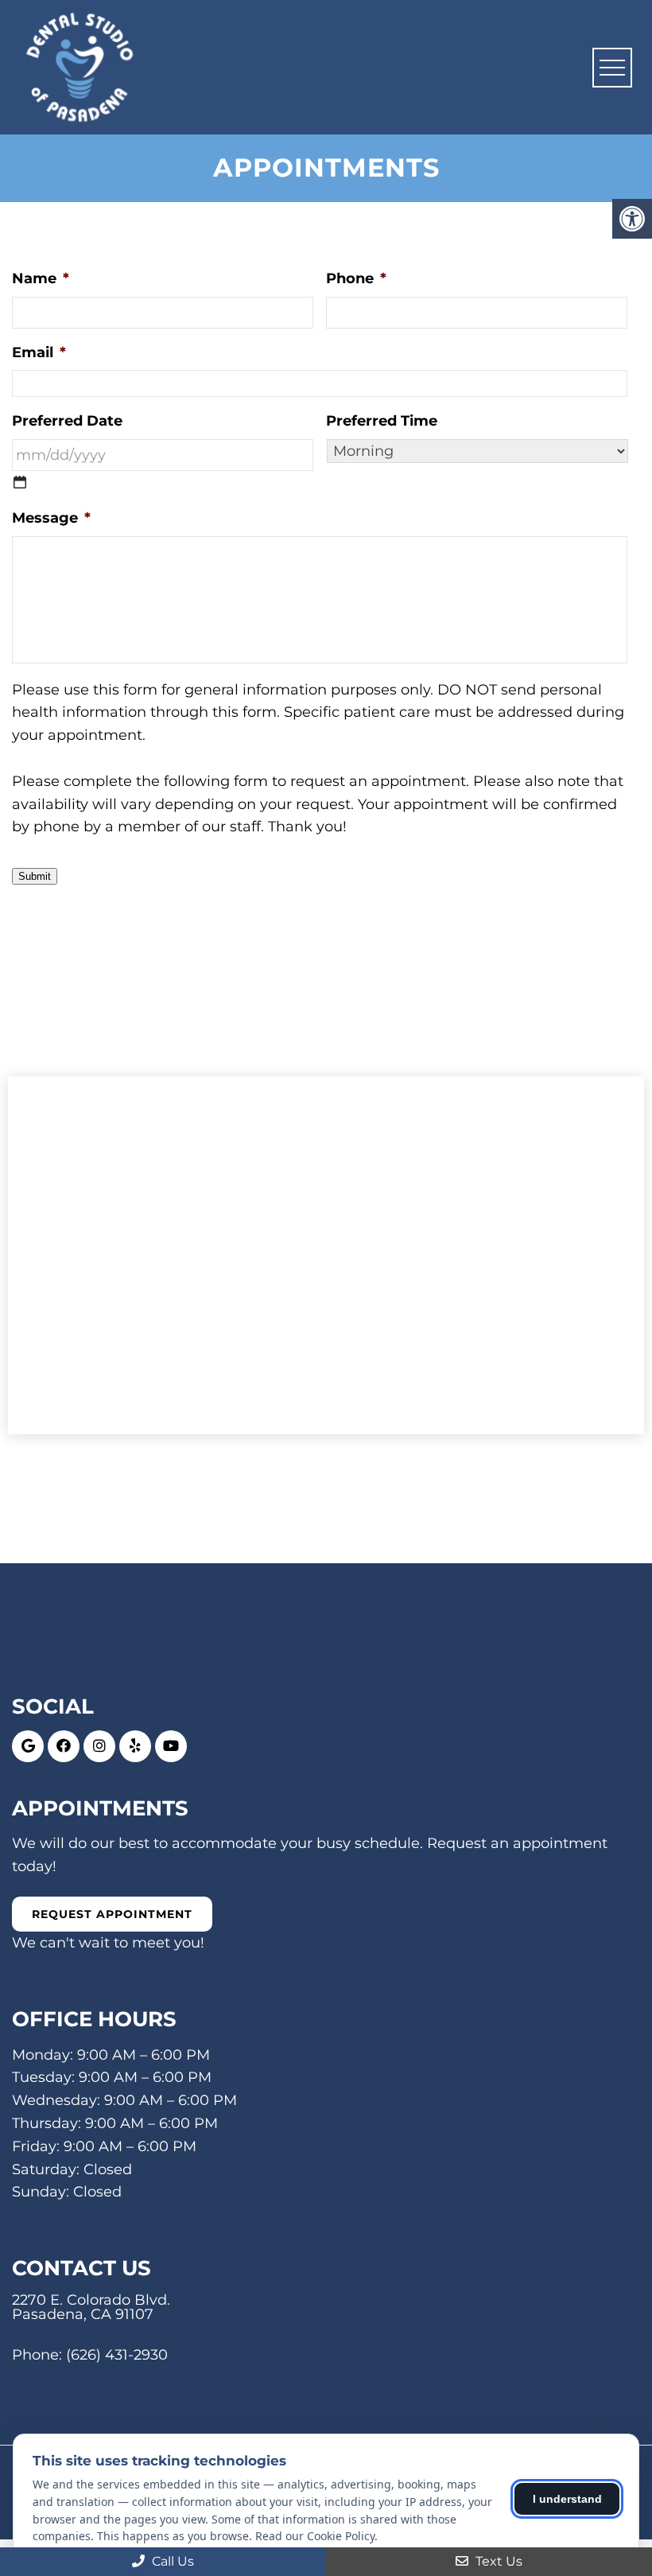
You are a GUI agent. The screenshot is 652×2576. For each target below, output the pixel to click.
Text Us (497, 2561)
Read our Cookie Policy (315, 2536)
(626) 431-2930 (117, 2355)
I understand (567, 2499)
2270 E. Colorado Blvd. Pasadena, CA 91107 (91, 2307)
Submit (35, 876)
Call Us (171, 2561)
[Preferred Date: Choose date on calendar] (20, 482)
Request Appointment (112, 1914)
